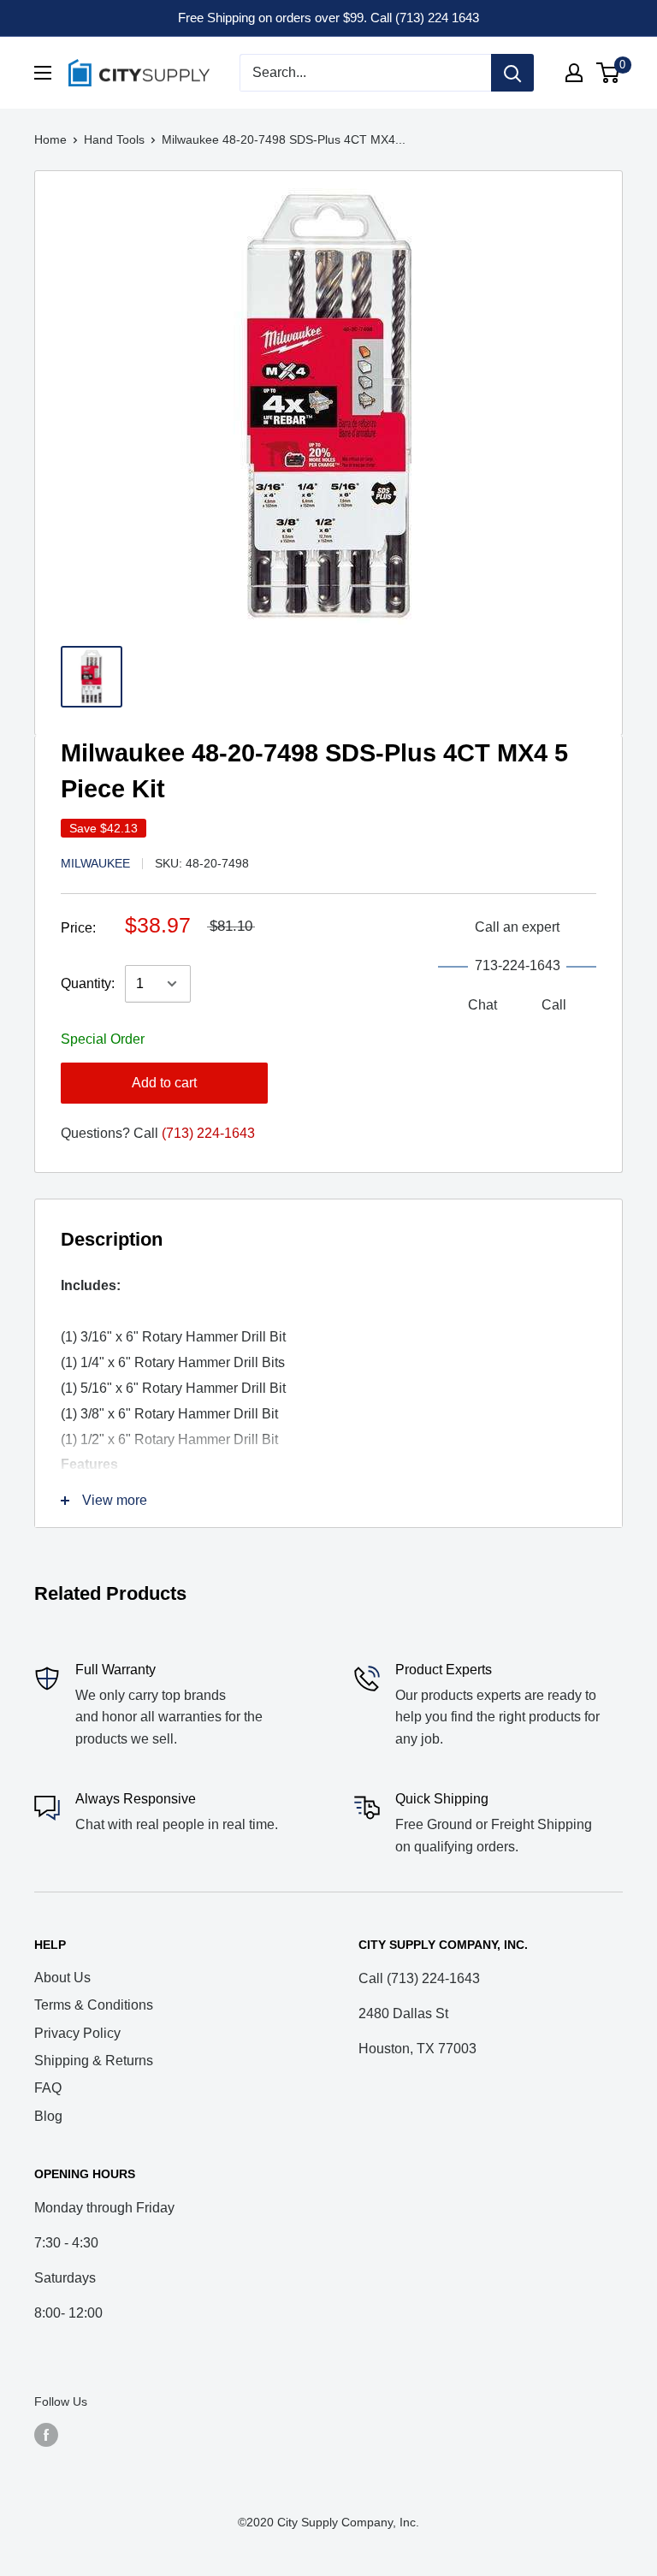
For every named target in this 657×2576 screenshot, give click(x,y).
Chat (482, 1005)
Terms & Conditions (94, 2005)
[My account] (574, 73)
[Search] (512, 73)
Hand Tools (114, 139)
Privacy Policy (77, 2033)
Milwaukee (95, 863)
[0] (609, 73)
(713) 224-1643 (208, 1133)
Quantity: (88, 983)
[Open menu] (43, 73)
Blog (48, 2116)
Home (50, 139)
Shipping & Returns (94, 2061)
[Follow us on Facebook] (46, 2434)
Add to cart (164, 1083)
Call (554, 1005)
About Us (62, 1978)
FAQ (48, 2088)
